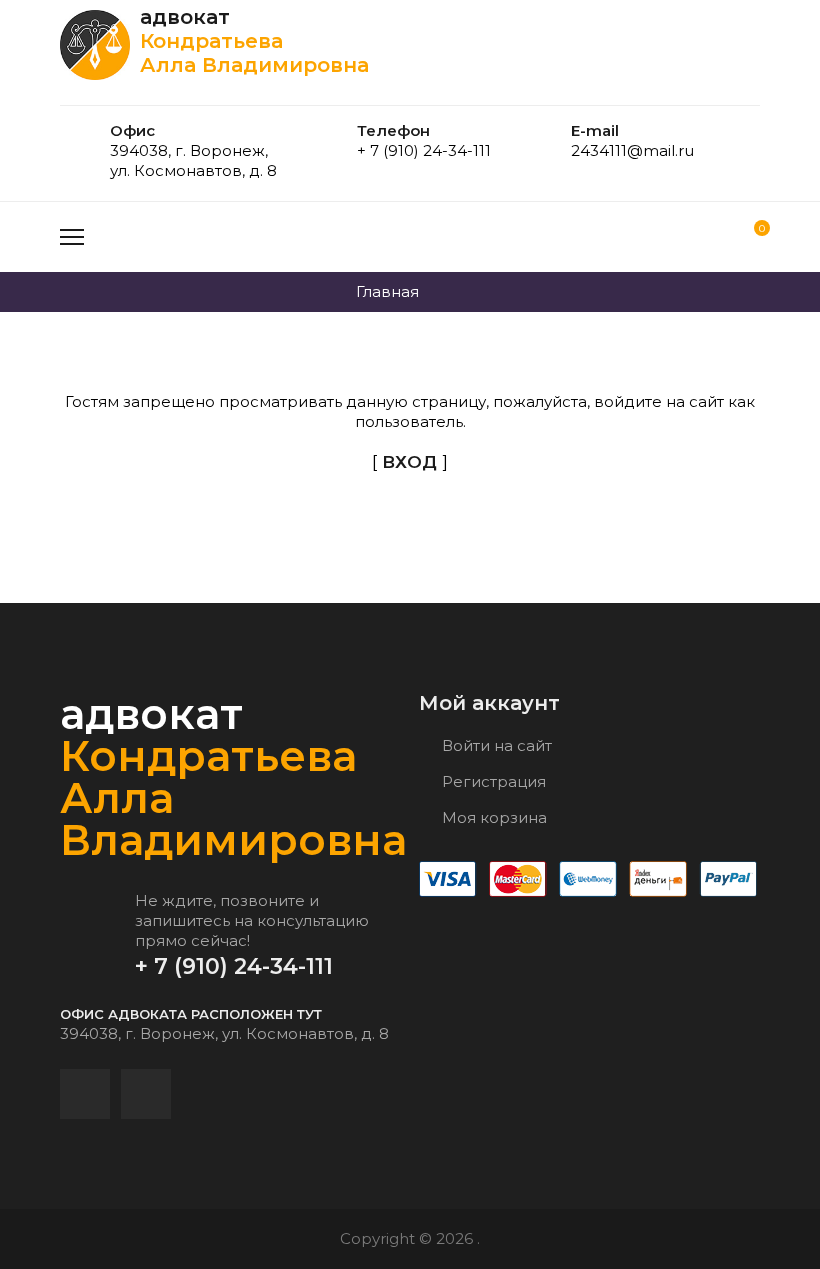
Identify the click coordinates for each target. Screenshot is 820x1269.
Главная (387, 291)
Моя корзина (492, 817)
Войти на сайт (495, 745)
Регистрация (492, 781)
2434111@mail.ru (632, 150)
